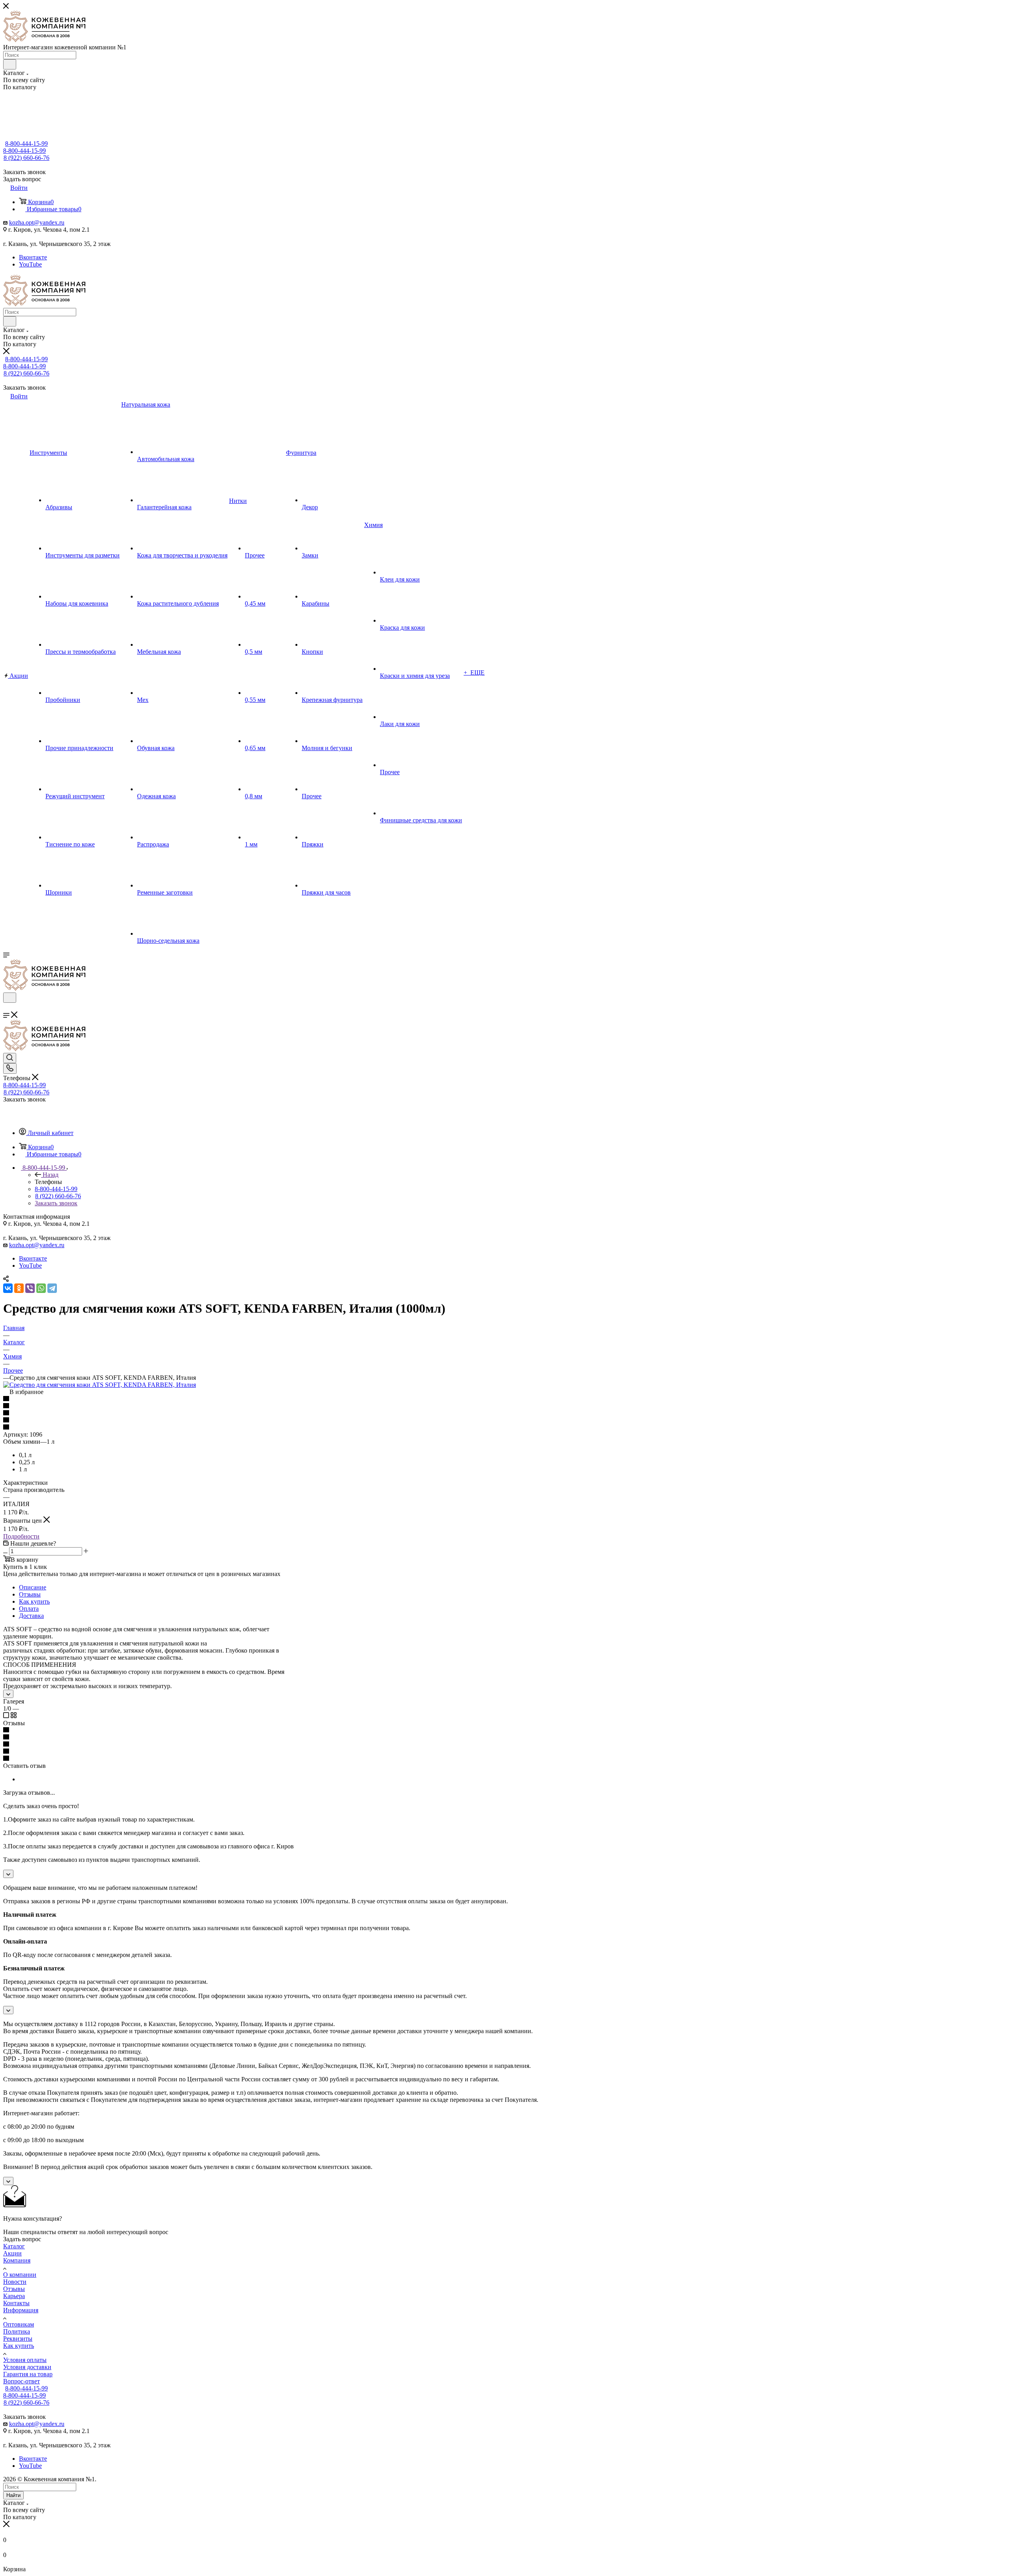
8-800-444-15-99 (26, 144)
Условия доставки (27, 2367)
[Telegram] (52, 1288)
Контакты (16, 2303)
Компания (17, 2260)
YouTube (30, 264)
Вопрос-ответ (22, 2381)
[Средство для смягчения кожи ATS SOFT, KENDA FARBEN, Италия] (100, 1385)
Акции (12, 2253)
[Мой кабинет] (7, 1008)
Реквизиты (18, 2339)
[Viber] (30, 1288)
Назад (51, 1175)
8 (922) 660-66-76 (26, 158)
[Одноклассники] (19, 1288)
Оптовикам (19, 2324)
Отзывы (30, 1594)
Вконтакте (33, 257)
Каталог (14, 2246)
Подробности (21, 1536)
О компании (20, 2275)
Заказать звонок (56, 1203)
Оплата (29, 1609)
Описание (33, 1587)
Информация (21, 2310)
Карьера (14, 2296)
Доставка (31, 1616)
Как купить (34, 1601)
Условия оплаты (25, 2360)
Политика (17, 2331)
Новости (15, 2282)
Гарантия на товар (28, 2374)
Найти (13, 2495)
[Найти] (10, 64)
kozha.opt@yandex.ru (37, 222)
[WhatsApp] (41, 1288)
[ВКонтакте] (8, 1288)
